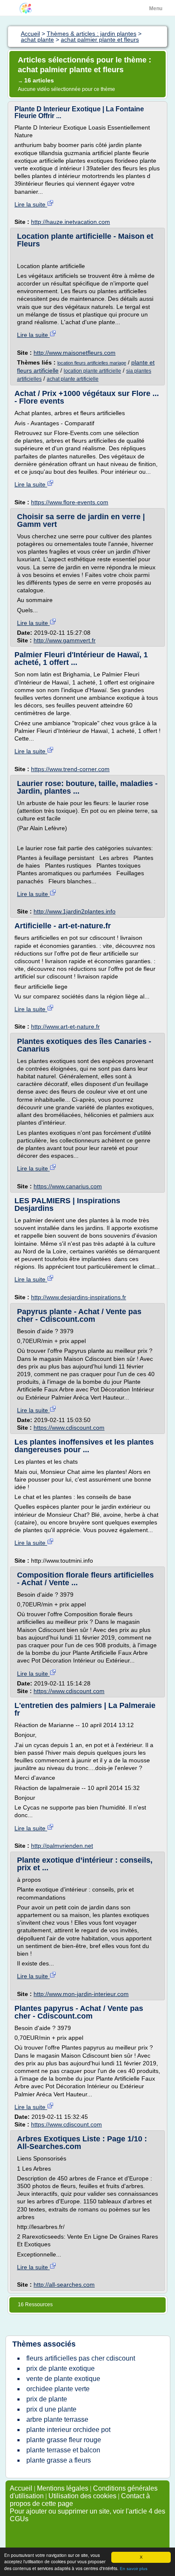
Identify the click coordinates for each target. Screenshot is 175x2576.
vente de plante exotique (63, 2379)
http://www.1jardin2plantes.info (75, 911)
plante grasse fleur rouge (64, 2440)
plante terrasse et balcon (63, 2450)
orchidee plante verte (58, 2389)
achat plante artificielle (73, 379)
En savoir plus (134, 2569)
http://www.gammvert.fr (65, 640)
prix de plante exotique (61, 2368)
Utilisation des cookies (82, 2496)
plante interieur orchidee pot (68, 2430)
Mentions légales (63, 2488)
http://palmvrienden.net (62, 1846)
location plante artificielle (92, 371)
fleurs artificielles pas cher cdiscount (81, 2358)
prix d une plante (51, 2409)
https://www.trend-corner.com (70, 769)
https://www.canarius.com (68, 1186)
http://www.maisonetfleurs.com (75, 353)
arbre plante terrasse (57, 2419)
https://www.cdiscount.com (69, 1428)
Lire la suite (31, 204)
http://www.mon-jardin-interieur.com (81, 1994)
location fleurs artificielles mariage (92, 363)
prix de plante (47, 2399)
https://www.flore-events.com (70, 502)
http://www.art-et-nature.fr (65, 1026)
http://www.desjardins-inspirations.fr (79, 1297)
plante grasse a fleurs (59, 2460)
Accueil (21, 2488)
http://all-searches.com (64, 2285)
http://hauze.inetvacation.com (71, 222)
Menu (156, 8)
